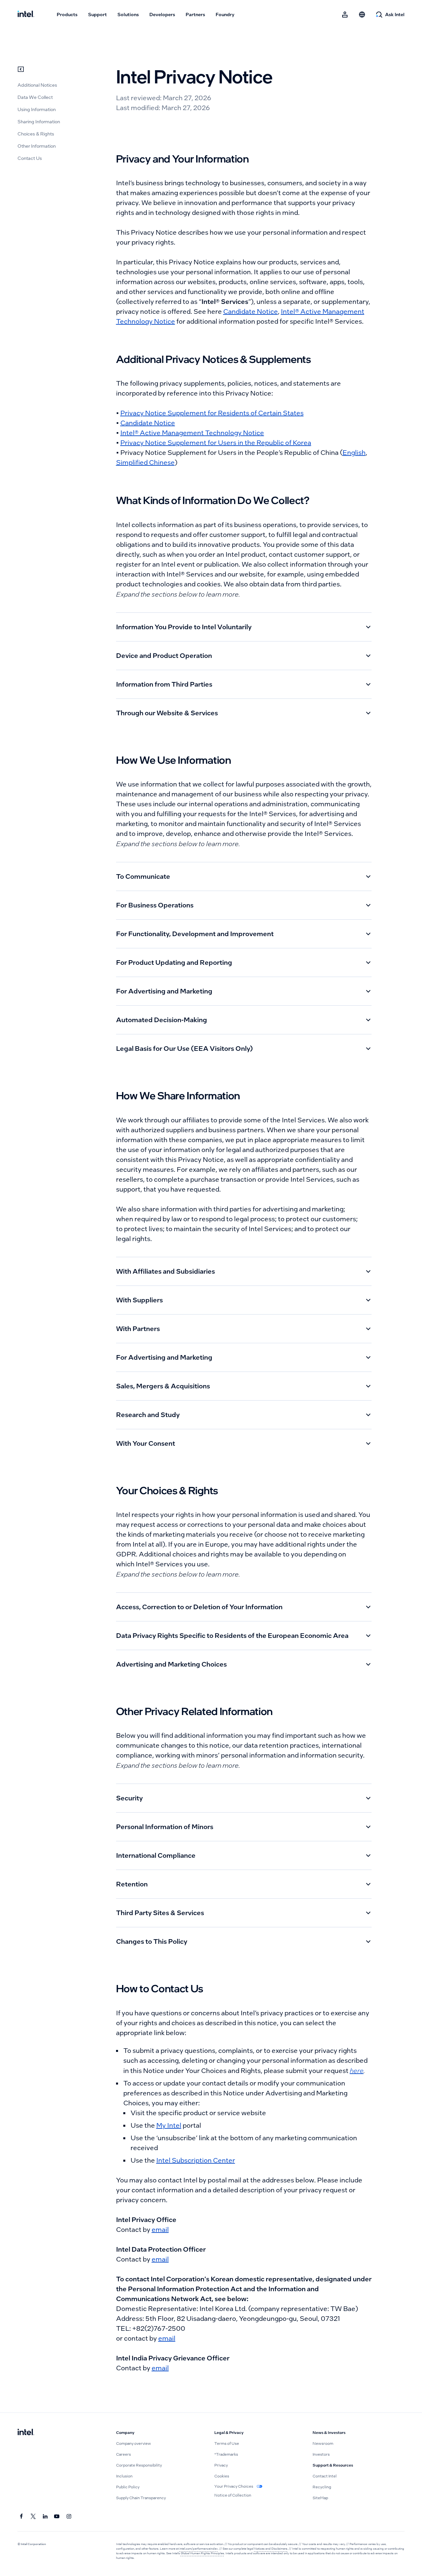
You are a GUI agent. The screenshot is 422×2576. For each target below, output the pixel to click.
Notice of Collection (233, 2495)
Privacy (221, 2465)
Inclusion (124, 2476)
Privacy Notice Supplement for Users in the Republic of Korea (216, 443)
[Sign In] (345, 15)
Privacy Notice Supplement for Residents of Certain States (212, 413)
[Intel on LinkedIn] (45, 2517)
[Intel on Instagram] (69, 2517)
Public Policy (128, 2487)
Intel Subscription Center (196, 2160)
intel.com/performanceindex (199, 2549)
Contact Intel (325, 2476)
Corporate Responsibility (139, 2465)
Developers (162, 15)
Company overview (134, 2443)
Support (97, 15)
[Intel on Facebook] (21, 2517)
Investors (321, 2454)
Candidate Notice (251, 311)
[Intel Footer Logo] (26, 2433)
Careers (123, 2454)
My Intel (169, 2125)
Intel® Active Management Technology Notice (192, 433)
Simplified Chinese (145, 462)
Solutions (128, 15)
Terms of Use (227, 2443)
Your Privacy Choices (234, 2486)
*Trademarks (226, 2454)
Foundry (225, 15)
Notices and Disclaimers (271, 2549)
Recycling (322, 2487)
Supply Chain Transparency (141, 2498)
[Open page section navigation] (21, 69)
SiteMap (320, 2498)
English (354, 453)
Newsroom (323, 2443)
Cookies (222, 2476)
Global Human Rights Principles (202, 2553)
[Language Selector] (362, 15)
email (160, 2230)
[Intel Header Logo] (26, 15)
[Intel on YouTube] (57, 2517)
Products (67, 15)
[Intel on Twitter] (33, 2517)
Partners (195, 15)
